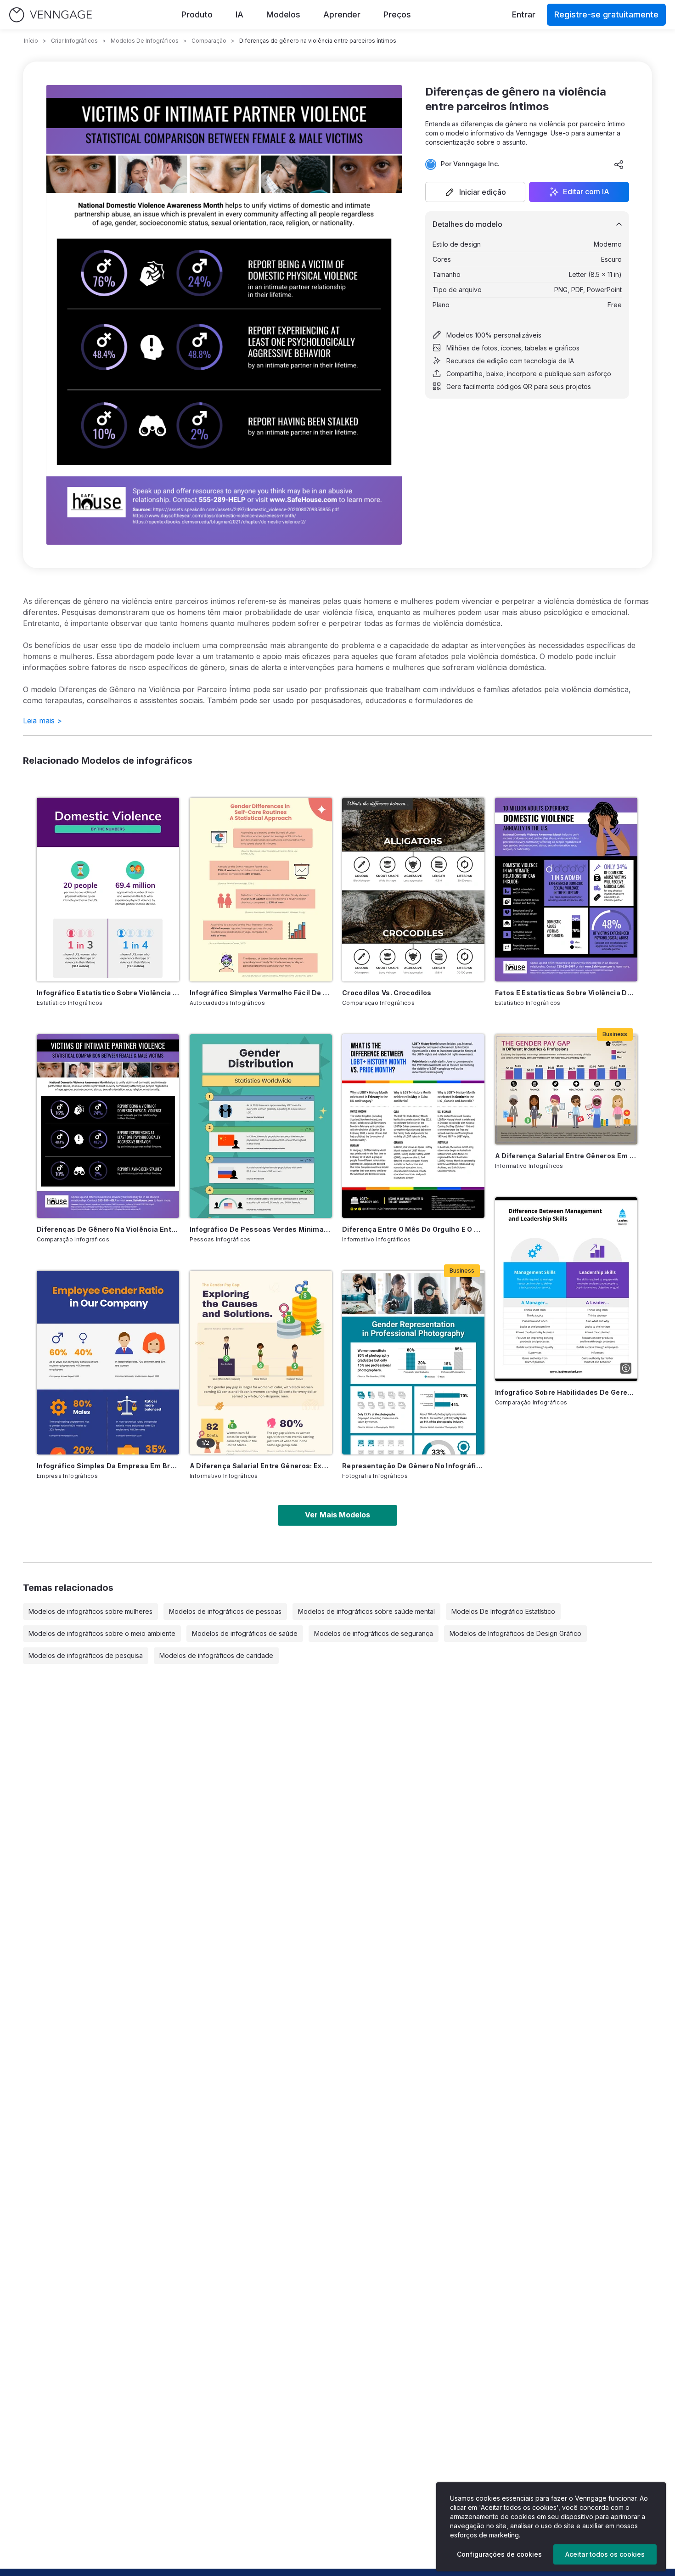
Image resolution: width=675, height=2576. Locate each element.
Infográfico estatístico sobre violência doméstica (108, 993)
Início (31, 41)
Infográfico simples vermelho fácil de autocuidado (261, 993)
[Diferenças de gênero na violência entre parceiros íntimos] (108, 1126)
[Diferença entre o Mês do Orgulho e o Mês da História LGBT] (413, 1126)
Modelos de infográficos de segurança (374, 1633)
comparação (209, 41)
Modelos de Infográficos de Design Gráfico (515, 1633)
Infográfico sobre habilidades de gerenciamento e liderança (566, 1392)
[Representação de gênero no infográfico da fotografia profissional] (413, 1363)
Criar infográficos (74, 41)
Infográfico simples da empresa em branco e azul (108, 1466)
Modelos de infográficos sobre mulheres (90, 1611)
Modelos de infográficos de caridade (216, 1655)
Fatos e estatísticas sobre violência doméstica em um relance (566, 993)
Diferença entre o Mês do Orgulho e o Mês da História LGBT (413, 1229)
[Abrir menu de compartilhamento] (619, 164)
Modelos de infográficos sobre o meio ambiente (102, 1633)
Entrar (524, 14)
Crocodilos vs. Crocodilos (387, 993)
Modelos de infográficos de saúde (245, 1633)
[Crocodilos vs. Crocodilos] (413, 890)
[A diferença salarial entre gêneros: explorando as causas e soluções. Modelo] (261, 1363)
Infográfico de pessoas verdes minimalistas (261, 1229)
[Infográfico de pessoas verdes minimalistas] (261, 1126)
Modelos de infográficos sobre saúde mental (366, 1611)
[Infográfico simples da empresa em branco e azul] (108, 1363)
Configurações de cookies (499, 2554)
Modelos (283, 14)
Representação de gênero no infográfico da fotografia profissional (413, 1466)
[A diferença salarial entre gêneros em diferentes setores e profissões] (566, 1089)
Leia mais (42, 721)
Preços (397, 14)
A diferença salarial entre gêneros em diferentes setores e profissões (566, 1156)
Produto (197, 14)
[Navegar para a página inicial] (51, 15)
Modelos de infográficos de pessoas (225, 1611)
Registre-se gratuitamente (606, 14)
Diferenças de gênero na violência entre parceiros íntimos (108, 1229)
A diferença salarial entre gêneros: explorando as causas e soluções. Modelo (261, 1466)
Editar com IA (586, 192)
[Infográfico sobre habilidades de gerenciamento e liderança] (566, 1289)
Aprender (342, 14)
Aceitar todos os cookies (605, 2554)
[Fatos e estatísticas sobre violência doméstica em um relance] (566, 890)
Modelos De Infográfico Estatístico (503, 1611)
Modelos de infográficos (145, 41)
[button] (475, 192)
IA (239, 14)
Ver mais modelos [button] (337, 1515)
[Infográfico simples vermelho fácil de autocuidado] (261, 890)
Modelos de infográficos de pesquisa (86, 1655)
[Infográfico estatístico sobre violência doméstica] (108, 890)
